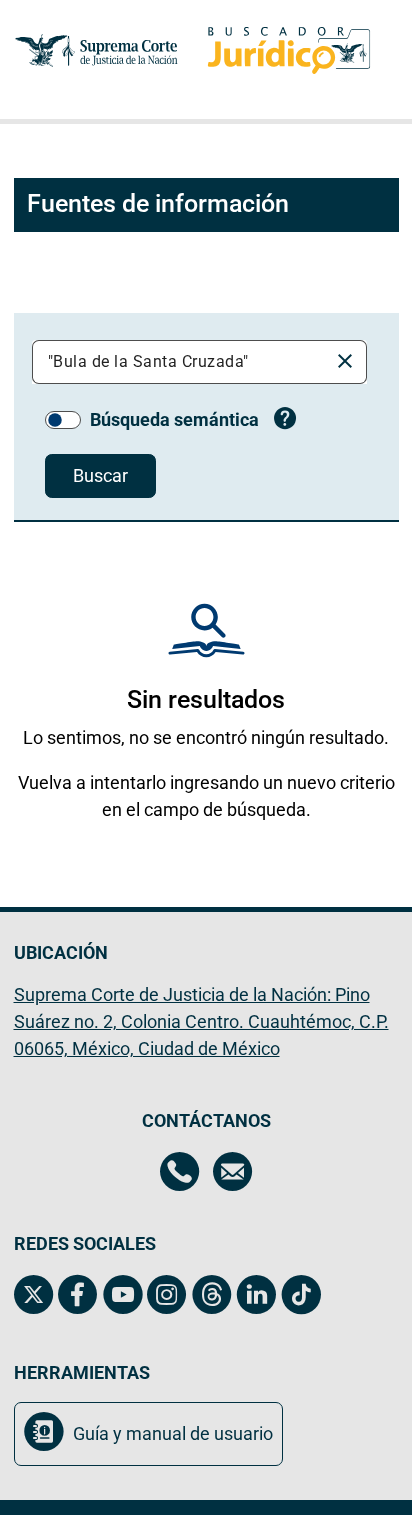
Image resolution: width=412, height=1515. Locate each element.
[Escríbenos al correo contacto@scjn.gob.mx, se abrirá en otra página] (233, 1174)
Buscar (100, 475)
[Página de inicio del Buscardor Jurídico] (289, 50)
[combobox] (184, 362)
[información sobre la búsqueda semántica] (285, 421)
